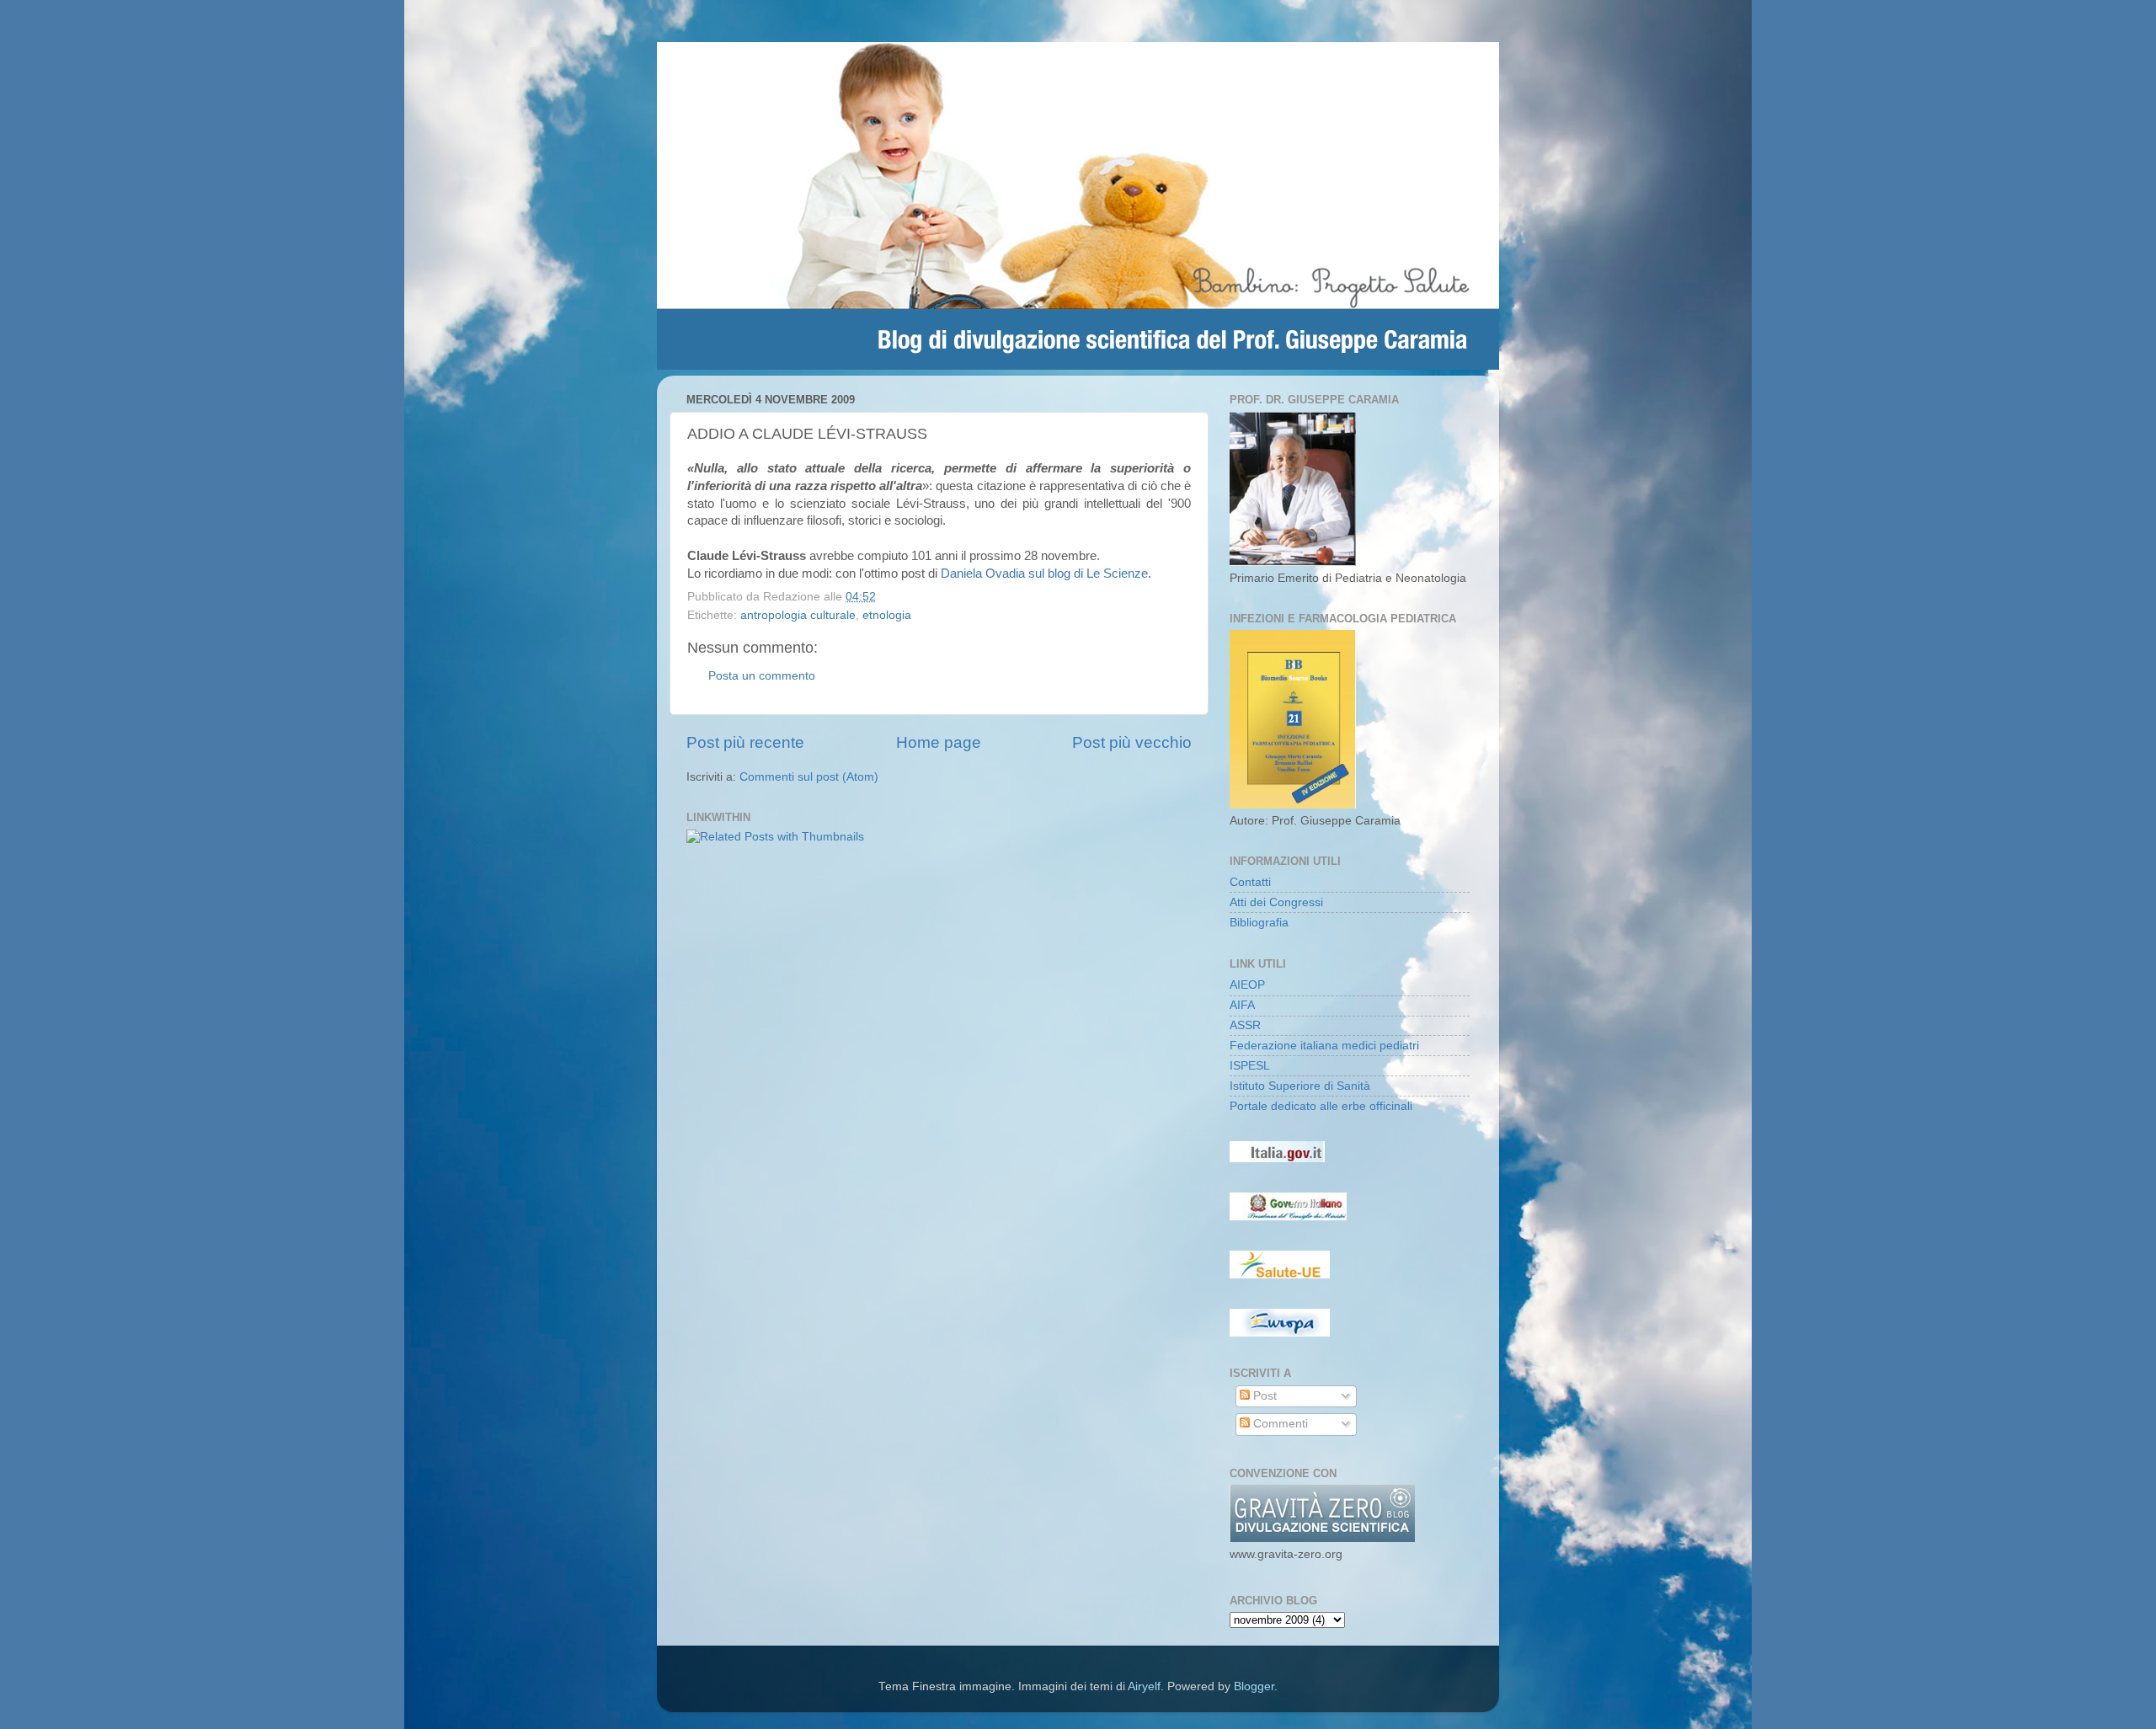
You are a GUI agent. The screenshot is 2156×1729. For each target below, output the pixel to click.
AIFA (1242, 1005)
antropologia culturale (798, 615)
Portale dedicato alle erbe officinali (1321, 1106)
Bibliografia (1259, 923)
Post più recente (745, 742)
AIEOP (1247, 985)
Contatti (1250, 882)
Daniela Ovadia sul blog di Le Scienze (1044, 574)
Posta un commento (762, 676)
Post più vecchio (1132, 742)
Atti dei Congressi (1276, 902)
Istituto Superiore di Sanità (1300, 1086)
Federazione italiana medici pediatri (1324, 1046)
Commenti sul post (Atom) (809, 777)
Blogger (1254, 1686)
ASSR (1245, 1025)
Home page (939, 742)
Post (1263, 1396)
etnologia (887, 615)
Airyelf (1144, 1686)
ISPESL (1250, 1066)
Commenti (1279, 1424)
